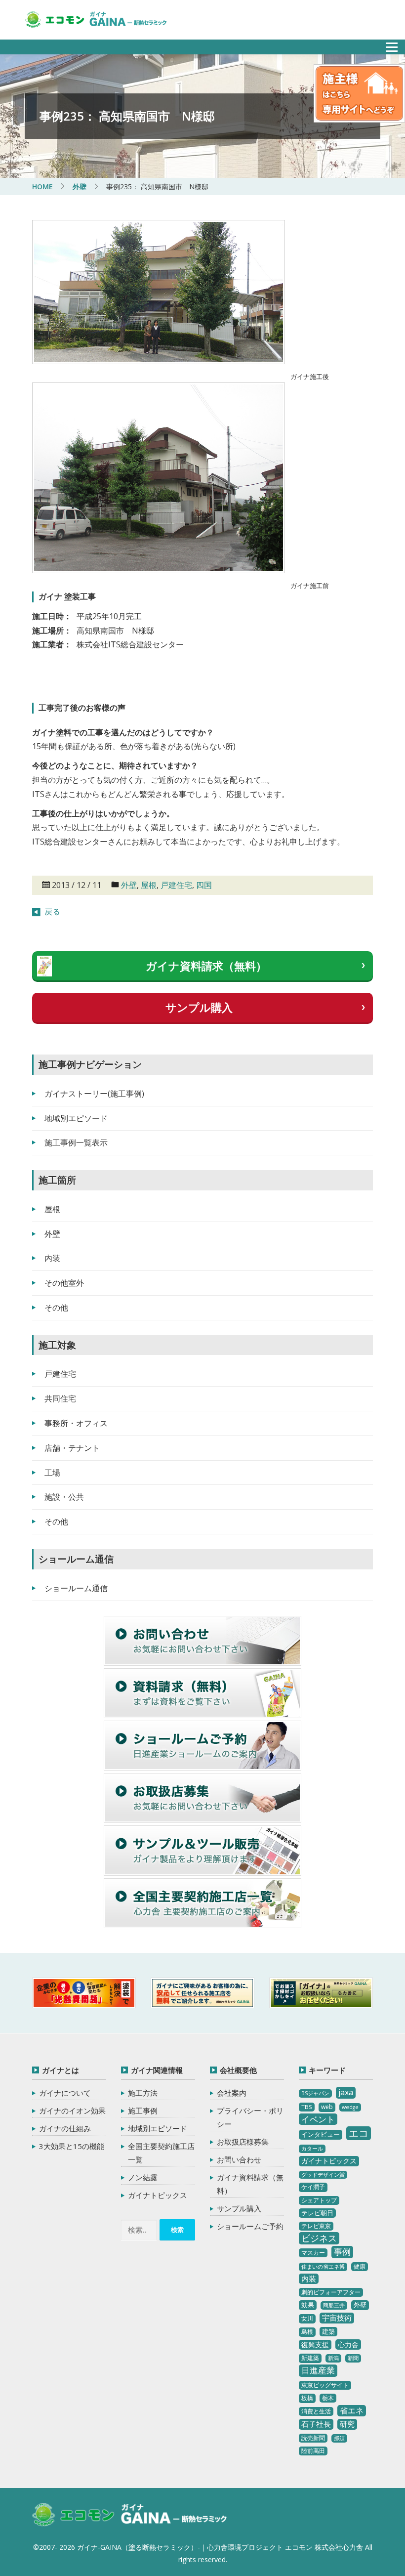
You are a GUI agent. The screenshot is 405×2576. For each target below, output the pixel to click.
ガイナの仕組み (65, 2128)
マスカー (313, 2253)
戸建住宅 (176, 885)
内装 (52, 1258)
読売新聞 (313, 2438)
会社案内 (232, 2093)
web (327, 2107)
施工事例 (143, 2111)
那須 (339, 2438)
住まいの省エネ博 (323, 2267)
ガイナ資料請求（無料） (206, 966)
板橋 (307, 2398)
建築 (328, 2331)
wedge (350, 2107)
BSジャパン (315, 2093)
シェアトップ (319, 2200)
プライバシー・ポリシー (250, 2117)
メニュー (386, 44)
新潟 (333, 2358)
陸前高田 (313, 2451)
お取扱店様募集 (243, 2142)
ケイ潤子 (313, 2187)
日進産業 (318, 2370)
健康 (360, 2266)
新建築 (310, 2358)
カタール (312, 2149)
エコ (359, 2133)
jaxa (346, 2092)
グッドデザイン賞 (323, 2175)
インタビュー (321, 2134)
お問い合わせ (239, 2159)
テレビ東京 (316, 2226)
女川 (307, 2318)
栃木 (328, 2398)
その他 (56, 1308)
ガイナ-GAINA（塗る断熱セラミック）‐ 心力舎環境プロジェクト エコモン (130, 2515)
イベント (318, 2119)
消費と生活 (316, 2411)
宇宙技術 (337, 2318)
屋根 (149, 885)
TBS (307, 2107)
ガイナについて (65, 2093)
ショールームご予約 (250, 2226)
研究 (347, 2424)
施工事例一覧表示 (76, 1142)
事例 (342, 2252)
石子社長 (316, 2424)
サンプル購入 (199, 1007)
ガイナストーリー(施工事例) (94, 1094)
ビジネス (319, 2238)
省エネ (352, 2410)
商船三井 (334, 2305)
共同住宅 (60, 1398)
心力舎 (348, 2344)
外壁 (129, 885)
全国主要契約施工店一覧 (161, 2153)
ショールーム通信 (76, 1588)
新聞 (353, 2358)
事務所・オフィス (76, 1423)
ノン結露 (143, 2177)
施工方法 (143, 2093)
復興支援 (315, 2344)
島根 (307, 2332)
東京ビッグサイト (325, 2385)
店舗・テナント (72, 1448)
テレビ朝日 (317, 2213)
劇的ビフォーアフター (331, 2292)
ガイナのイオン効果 (72, 2111)
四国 (204, 885)
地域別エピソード (76, 1118)
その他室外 (64, 1283)
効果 (308, 2305)
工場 (52, 1473)
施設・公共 (64, 1497)
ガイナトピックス (158, 2195)
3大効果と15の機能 (72, 2146)
